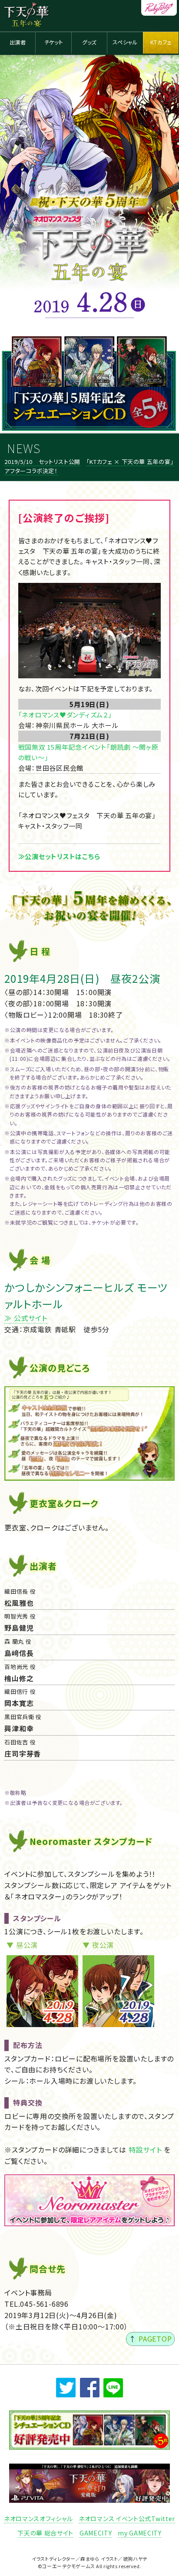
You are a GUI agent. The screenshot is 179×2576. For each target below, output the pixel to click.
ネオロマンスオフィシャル (38, 2518)
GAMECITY (96, 2533)
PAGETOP (155, 2339)
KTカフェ (161, 42)
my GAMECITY (140, 2533)
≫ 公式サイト (26, 1318)
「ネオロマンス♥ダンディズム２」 (65, 715)
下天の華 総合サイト (45, 2533)
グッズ (89, 42)
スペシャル (125, 42)
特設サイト (145, 2149)
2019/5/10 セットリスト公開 (42, 462)
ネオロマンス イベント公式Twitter (127, 2518)
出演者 (18, 42)
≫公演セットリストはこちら (59, 856)
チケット (53, 42)
